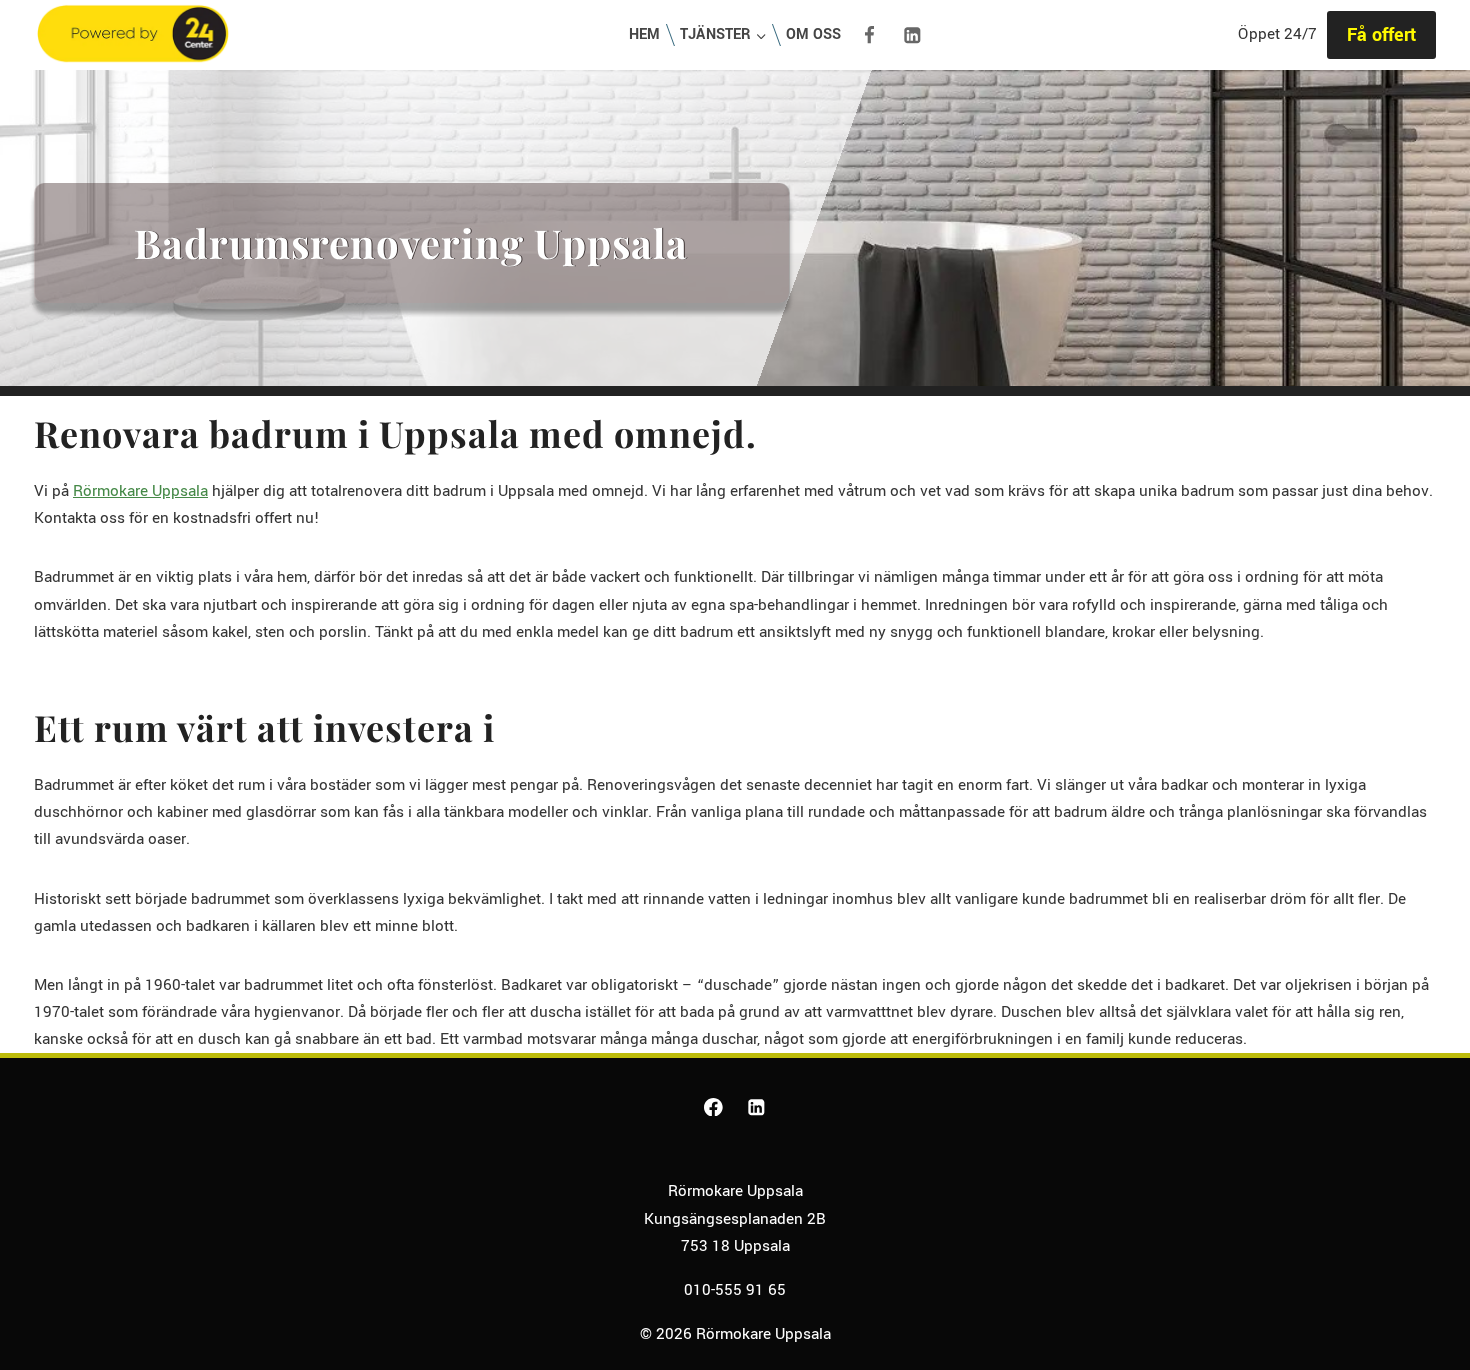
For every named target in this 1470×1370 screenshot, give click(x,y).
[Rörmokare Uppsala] (132, 35)
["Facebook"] (868, 34)
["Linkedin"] (911, 34)
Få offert (1381, 35)
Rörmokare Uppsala (140, 491)
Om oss (813, 34)
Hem (644, 34)
